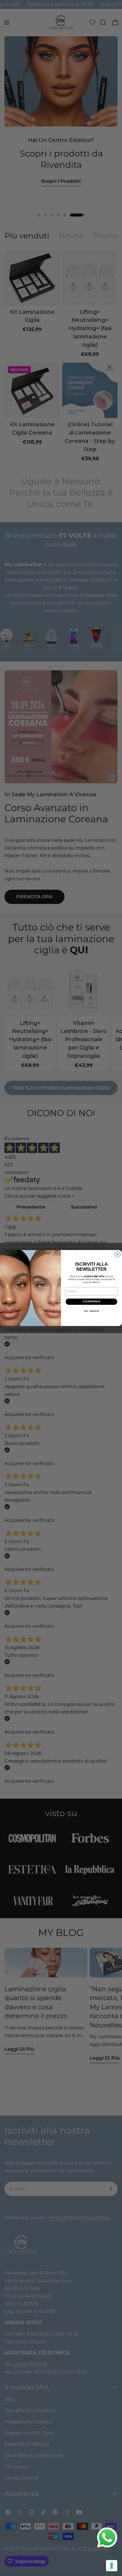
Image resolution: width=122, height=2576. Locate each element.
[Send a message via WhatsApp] (107, 2538)
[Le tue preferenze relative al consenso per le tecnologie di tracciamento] (112, 2566)
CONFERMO (91, 1301)
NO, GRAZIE (92, 1311)
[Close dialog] (118, 1254)
